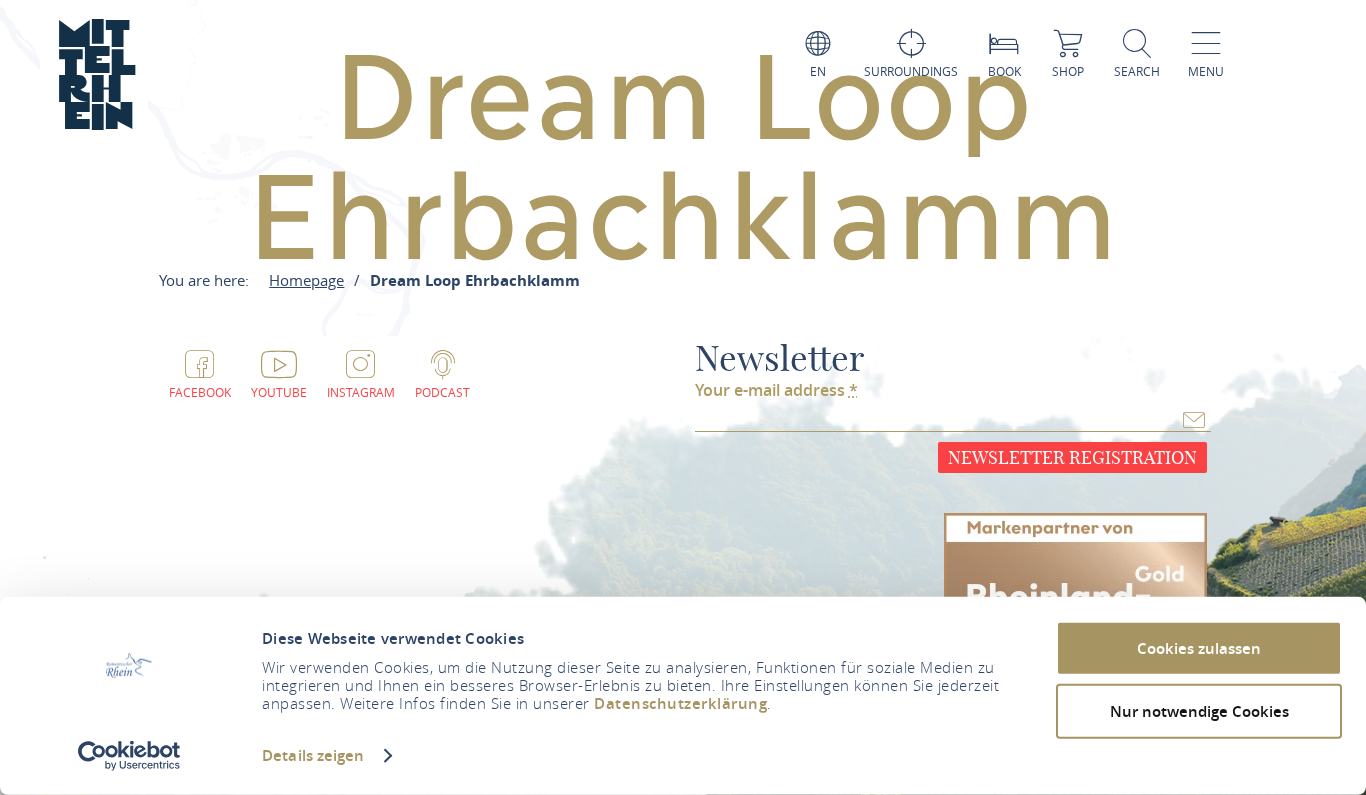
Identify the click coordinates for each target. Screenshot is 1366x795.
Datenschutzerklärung (680, 703)
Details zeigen (313, 755)
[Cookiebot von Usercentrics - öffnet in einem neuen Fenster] (129, 756)
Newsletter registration (1072, 457)
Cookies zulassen (1199, 648)
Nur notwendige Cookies (1199, 710)
